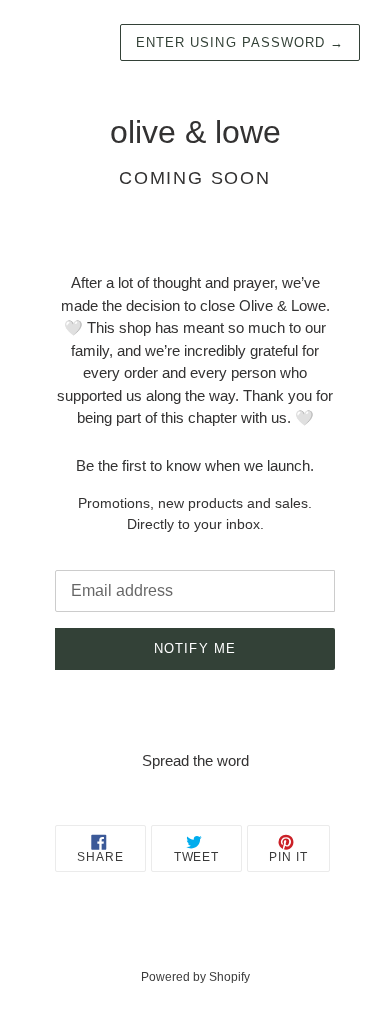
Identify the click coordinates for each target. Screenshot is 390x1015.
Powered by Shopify (195, 977)
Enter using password (240, 42)
